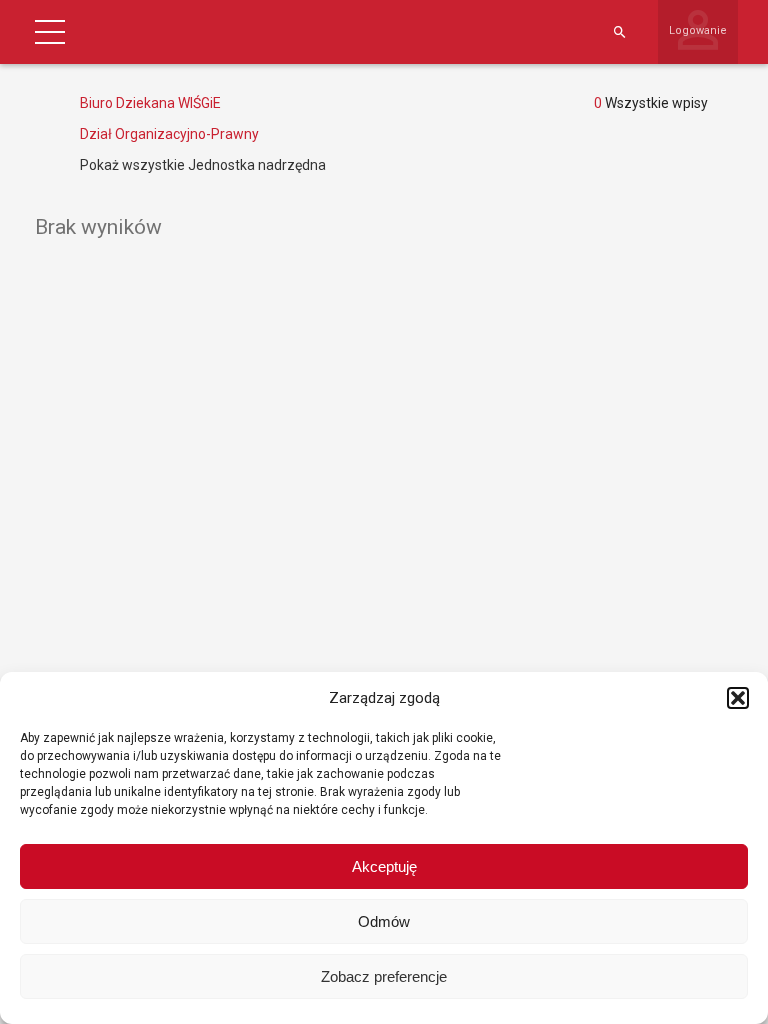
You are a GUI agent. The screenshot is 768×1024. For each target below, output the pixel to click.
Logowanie (698, 30)
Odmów (384, 921)
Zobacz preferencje (384, 976)
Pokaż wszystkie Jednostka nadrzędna (203, 165)
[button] (738, 698)
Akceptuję (384, 866)
